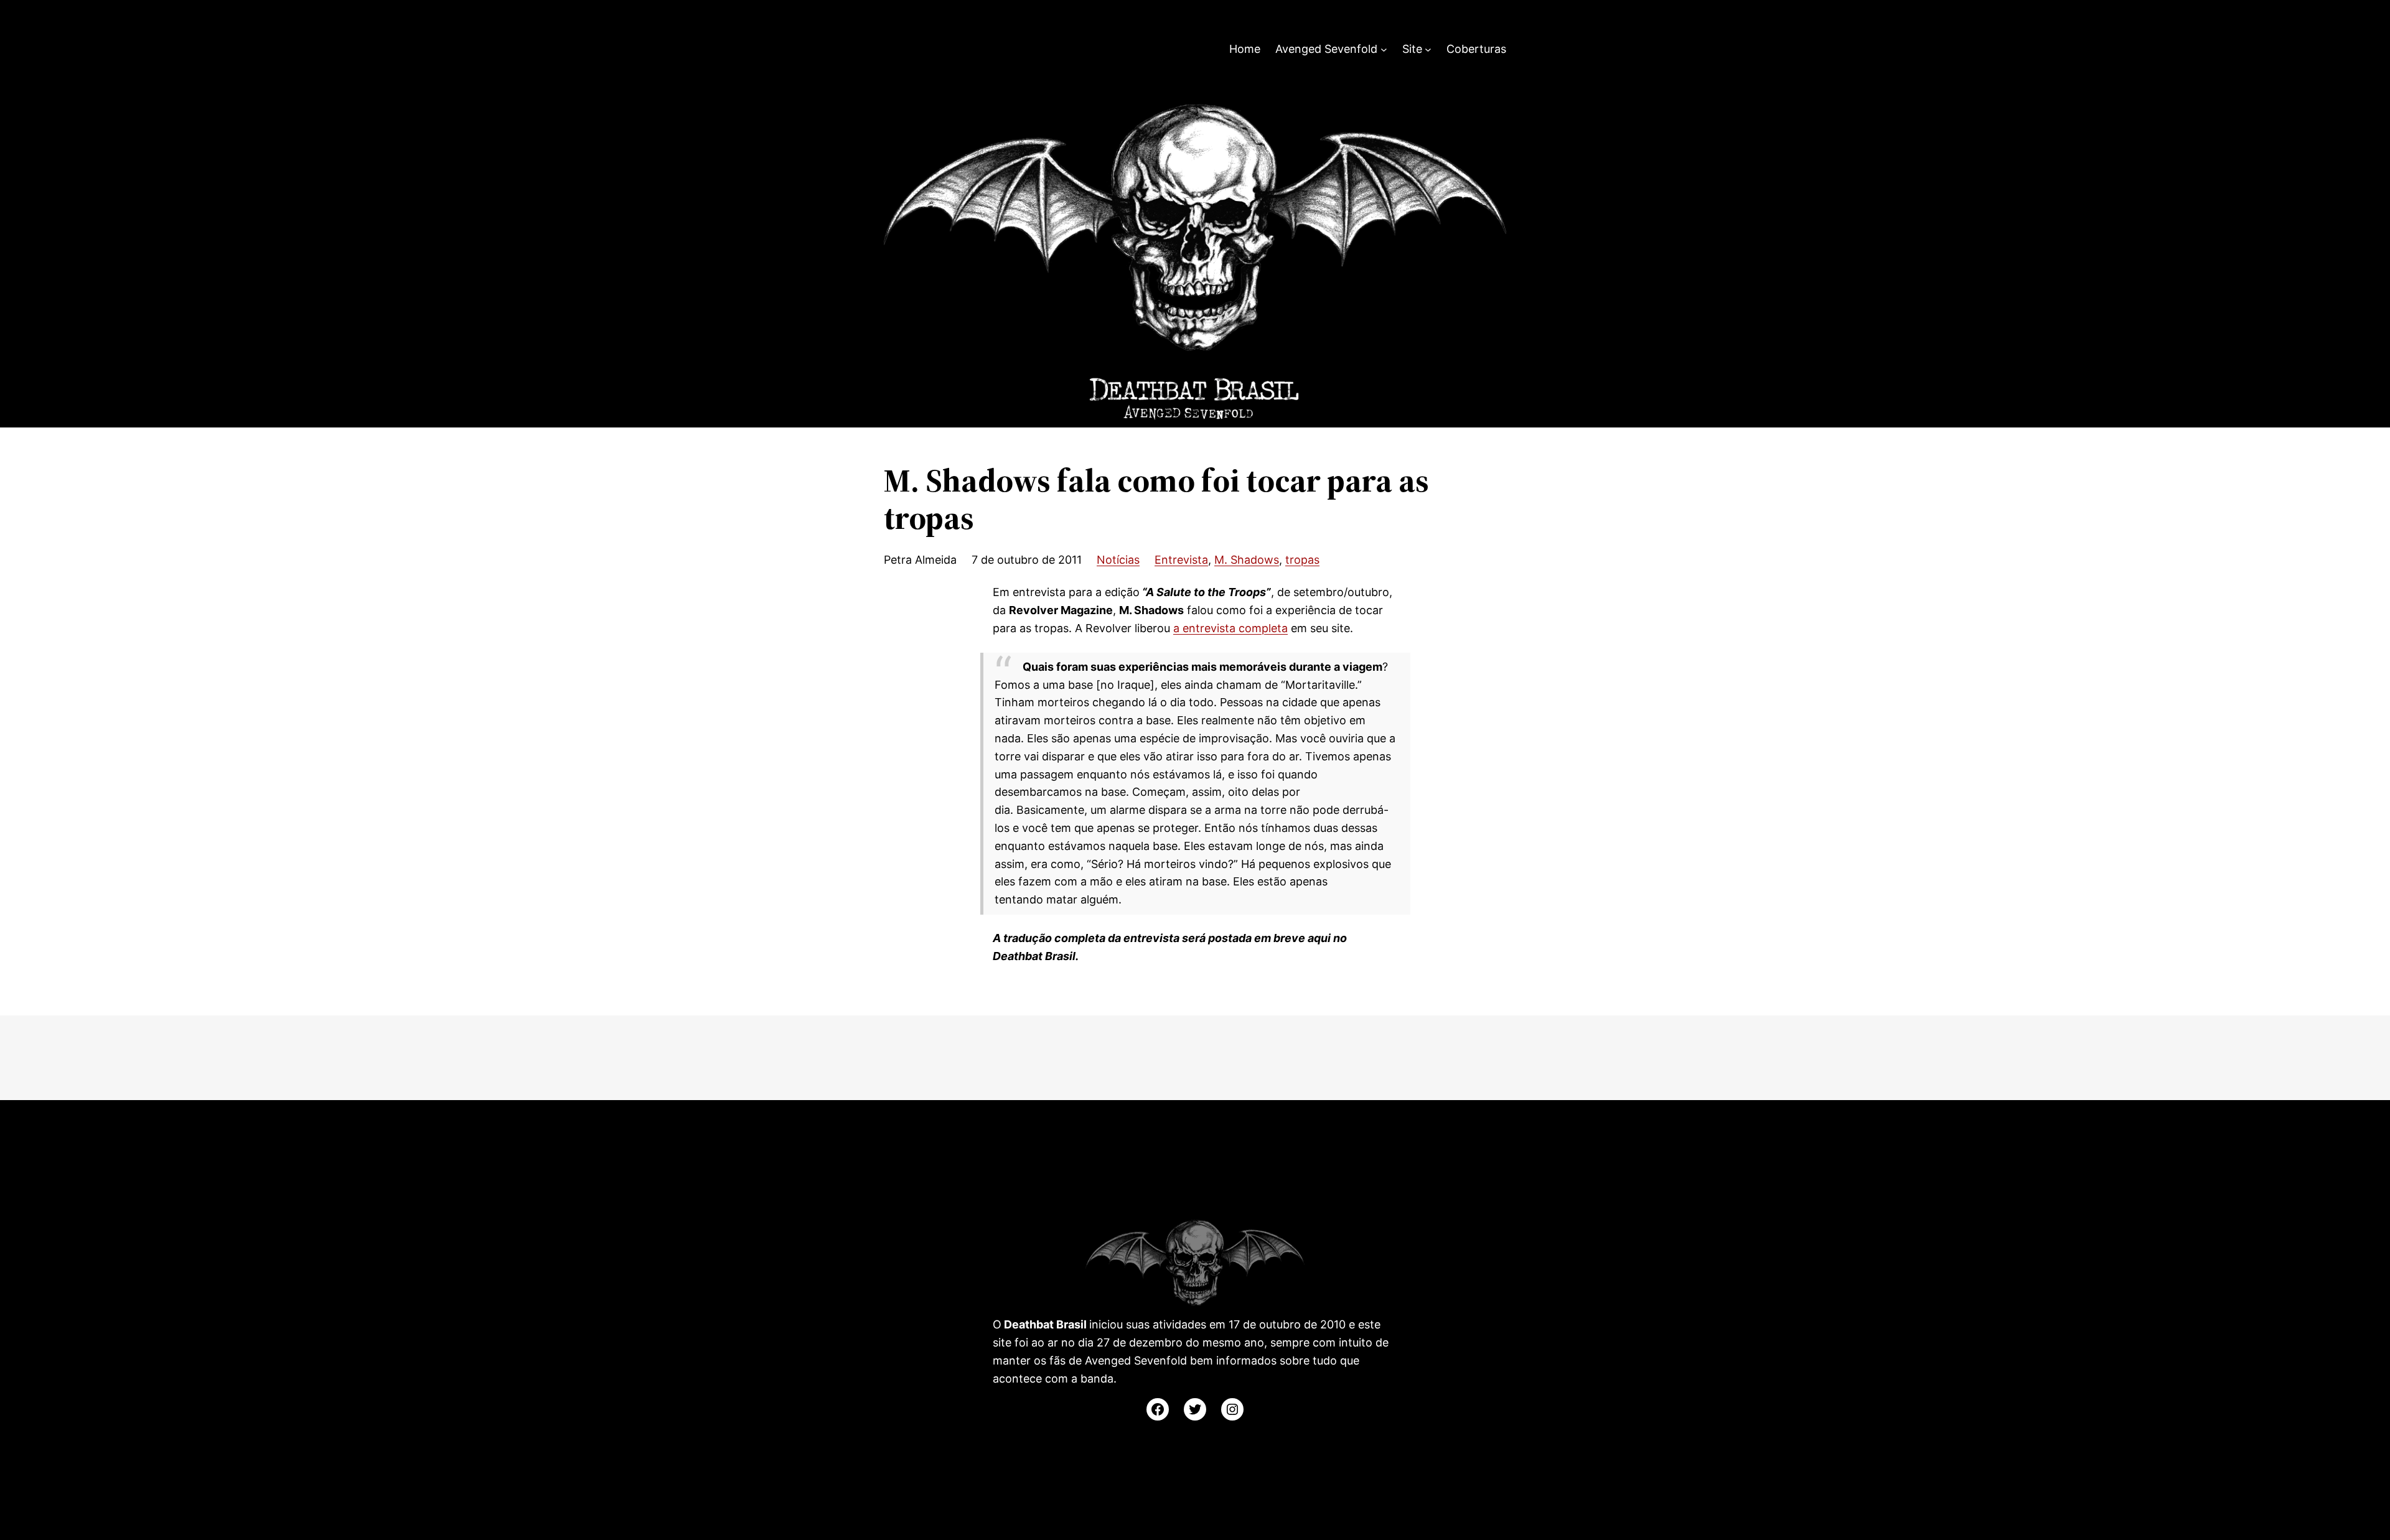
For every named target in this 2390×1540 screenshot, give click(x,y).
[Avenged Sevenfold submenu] (1384, 49)
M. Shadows (1247, 560)
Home (1245, 49)
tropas (1302, 560)
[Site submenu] (1428, 49)
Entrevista (1181, 560)
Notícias (1118, 560)
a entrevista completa (1230, 628)
